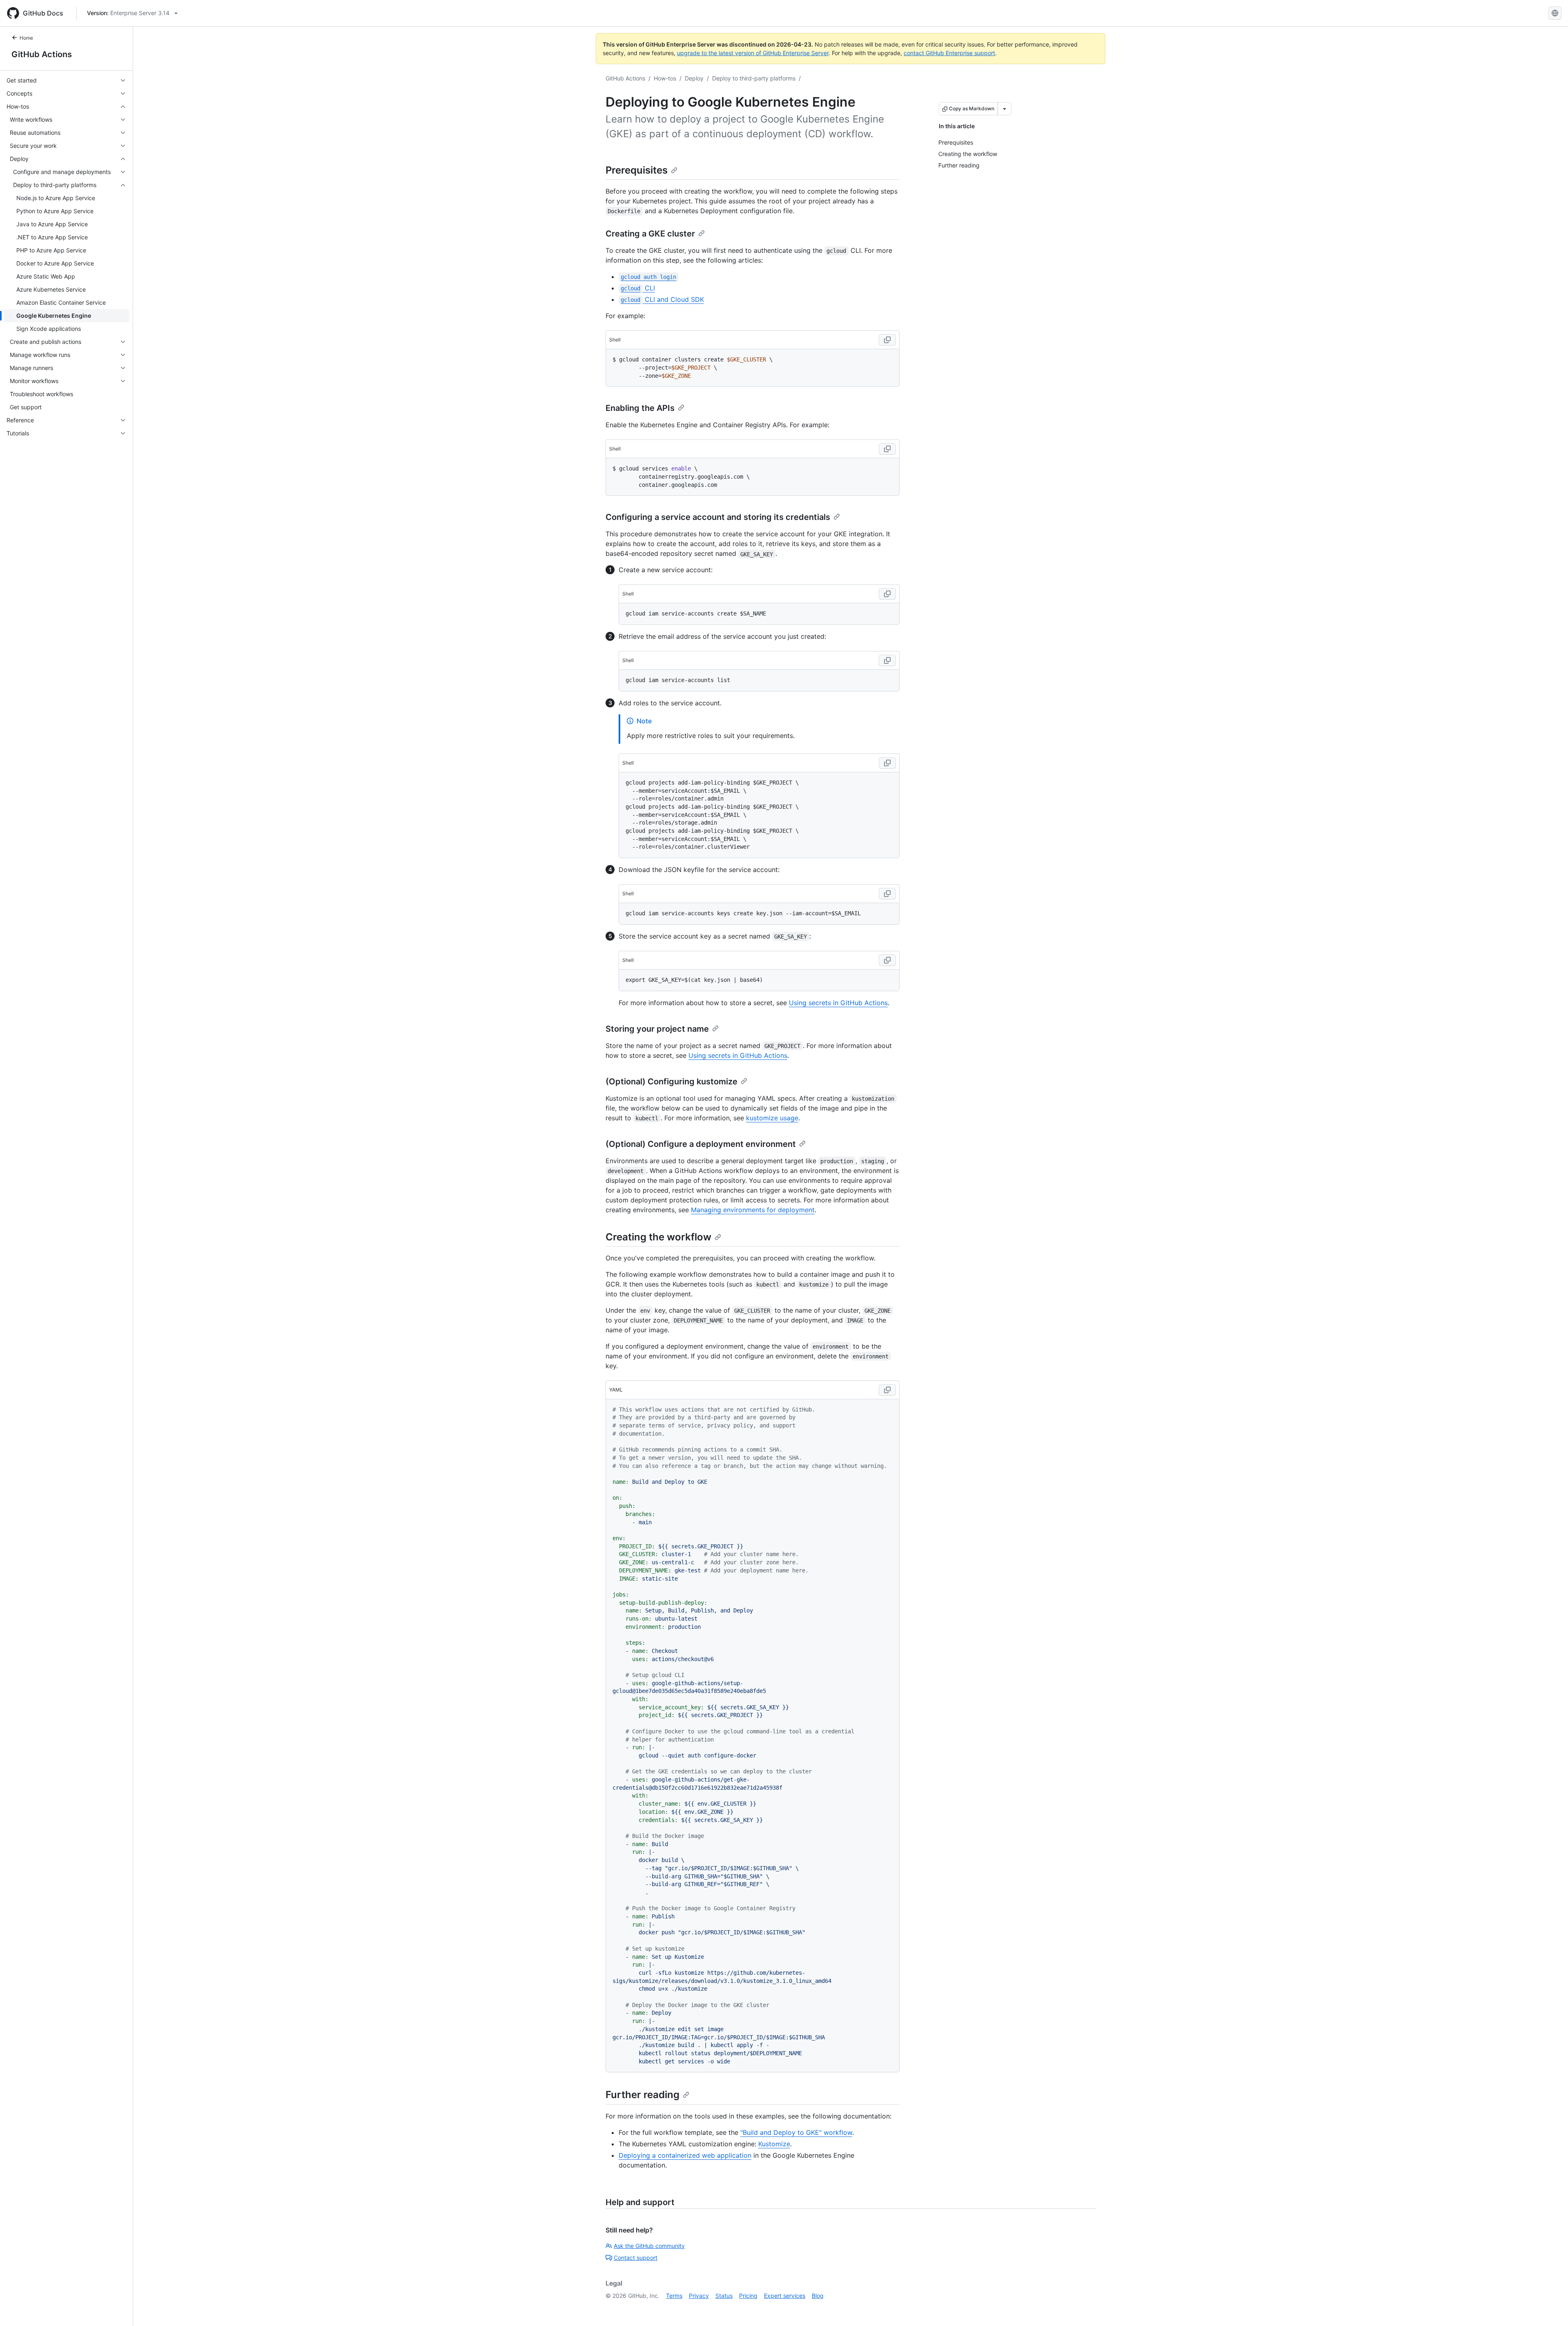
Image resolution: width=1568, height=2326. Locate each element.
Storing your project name (657, 1029)
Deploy (694, 78)
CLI (638, 288)
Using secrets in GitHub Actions (838, 1003)
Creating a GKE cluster (650, 234)
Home (26, 38)
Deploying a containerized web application (685, 2155)
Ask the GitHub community (649, 2246)
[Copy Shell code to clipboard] (887, 340)
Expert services (785, 2296)
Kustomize (774, 2144)
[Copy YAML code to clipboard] (887, 1390)
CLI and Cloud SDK (662, 299)
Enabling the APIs (640, 408)
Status (724, 2296)
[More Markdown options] (1004, 109)
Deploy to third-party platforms (754, 78)
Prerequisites (637, 170)
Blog (818, 2296)
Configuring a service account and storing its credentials (718, 517)
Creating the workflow (658, 1237)
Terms (674, 2296)
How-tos (665, 78)
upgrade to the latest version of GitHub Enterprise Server (753, 53)
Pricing (748, 2296)
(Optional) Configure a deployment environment (701, 1144)
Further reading (643, 2095)
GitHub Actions (42, 54)
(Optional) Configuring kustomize (672, 1082)
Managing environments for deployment (753, 1210)
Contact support (636, 2258)
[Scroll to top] (1550, 2308)
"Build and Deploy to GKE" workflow (796, 2132)
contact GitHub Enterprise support (949, 53)
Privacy (699, 2296)
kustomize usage (772, 1118)
